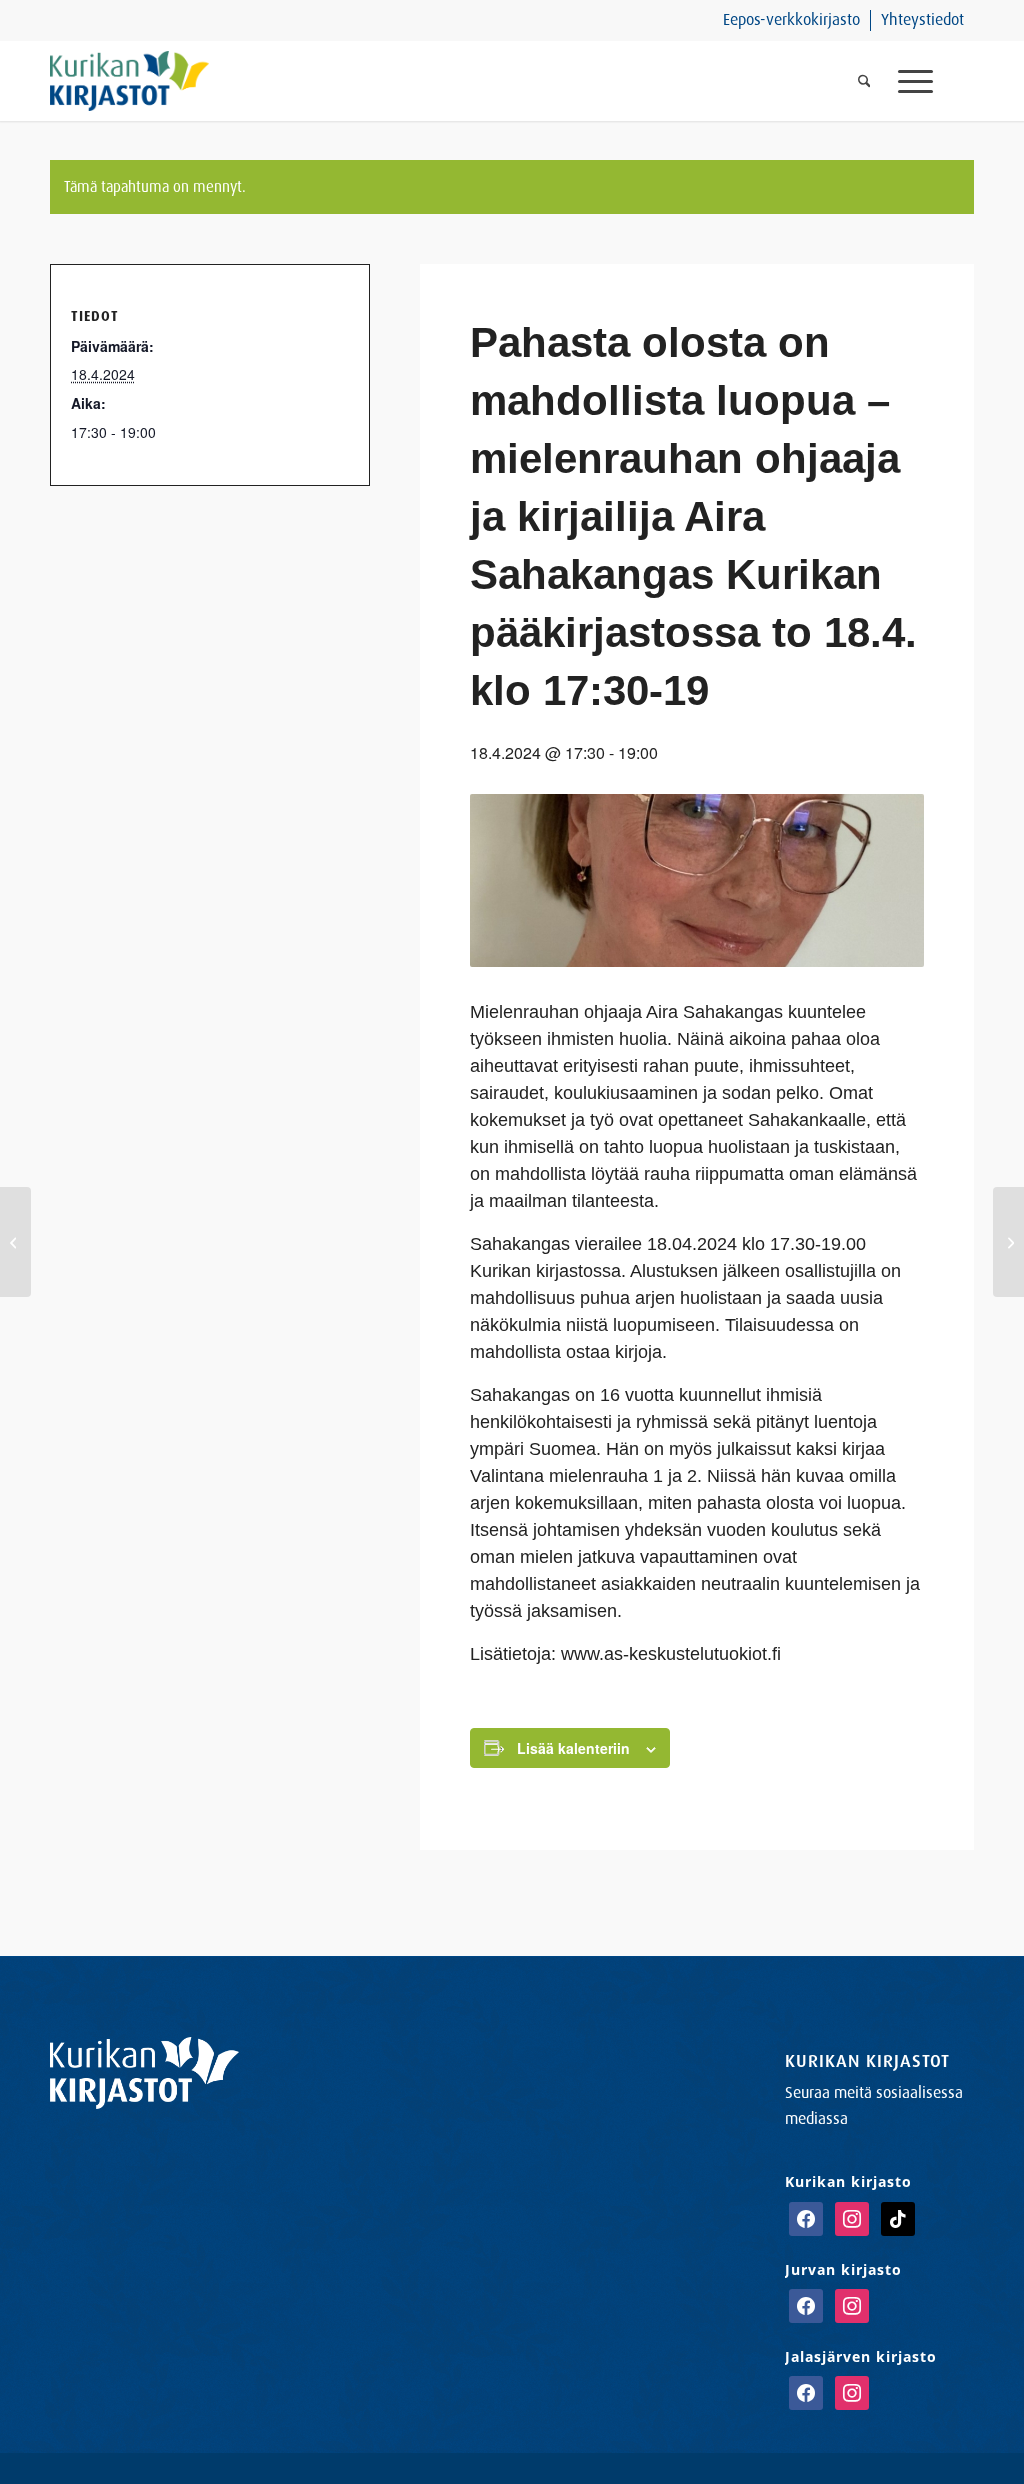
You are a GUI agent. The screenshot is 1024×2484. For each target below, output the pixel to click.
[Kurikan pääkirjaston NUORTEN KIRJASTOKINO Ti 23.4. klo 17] (1008, 1242)
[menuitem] (792, 20)
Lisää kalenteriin (573, 1748)
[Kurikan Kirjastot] (129, 81)
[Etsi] (864, 81)
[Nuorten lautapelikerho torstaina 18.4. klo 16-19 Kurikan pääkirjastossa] (15, 1242)
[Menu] (929, 81)
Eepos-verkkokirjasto (791, 19)
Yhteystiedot (922, 19)
